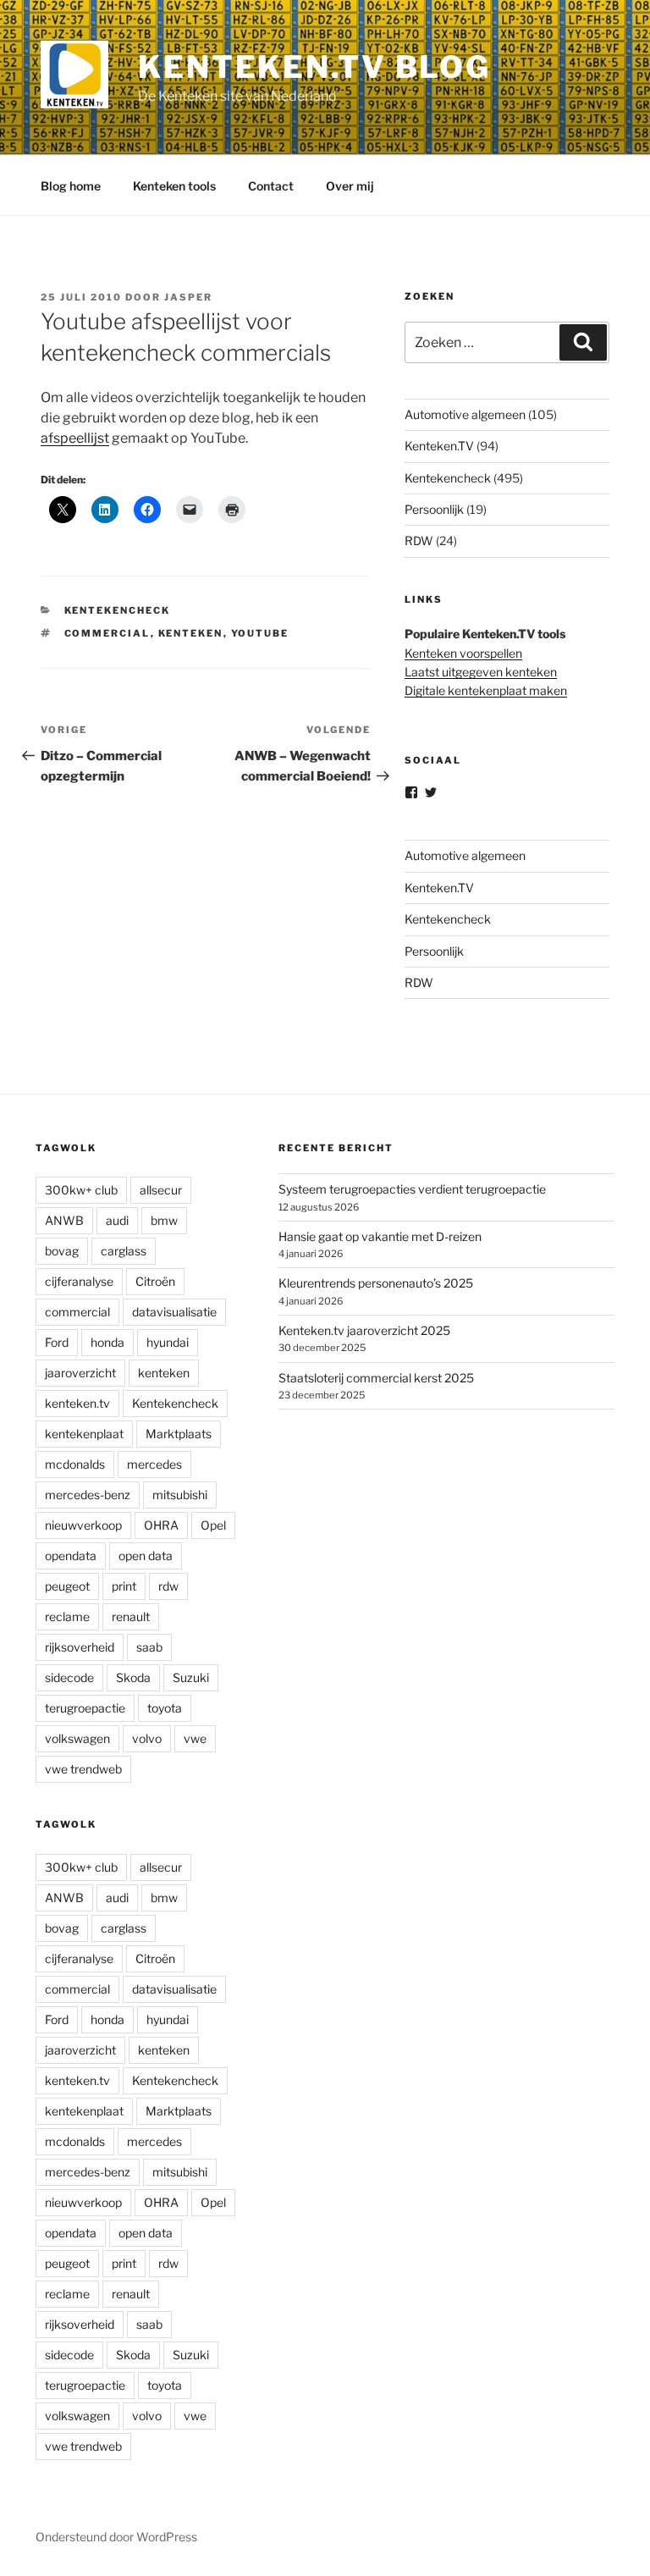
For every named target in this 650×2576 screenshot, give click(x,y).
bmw (164, 1221)
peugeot (67, 1587)
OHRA (161, 1526)
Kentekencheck (118, 610)
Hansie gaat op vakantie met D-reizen (380, 1236)
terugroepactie (85, 1709)
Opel (213, 1526)
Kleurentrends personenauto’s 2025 (376, 1284)
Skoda (133, 1678)
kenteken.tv (77, 1404)
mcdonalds (75, 1465)
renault (131, 1617)
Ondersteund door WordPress (116, 2537)
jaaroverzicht (80, 1373)
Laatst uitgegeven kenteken (481, 672)
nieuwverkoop (83, 1526)
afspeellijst (75, 438)
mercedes (154, 1465)
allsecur (161, 1191)
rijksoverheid (80, 1648)
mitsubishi (180, 1495)
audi (117, 1221)
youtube (260, 633)
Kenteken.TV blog (314, 67)
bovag (62, 1252)
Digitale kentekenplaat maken (486, 690)
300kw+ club (81, 1191)
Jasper (188, 297)
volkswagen (77, 1739)
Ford (57, 1343)
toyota (165, 1709)
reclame (67, 1617)
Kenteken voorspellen (463, 653)
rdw (168, 1587)
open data (146, 1556)
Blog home (71, 186)
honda (107, 1343)
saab (149, 1648)
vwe (195, 1739)
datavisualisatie (174, 1313)
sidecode (69, 1678)
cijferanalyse (79, 1282)
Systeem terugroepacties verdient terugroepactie (412, 1190)
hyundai (168, 1343)
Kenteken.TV (439, 446)
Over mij (350, 186)
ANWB (64, 1221)
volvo (147, 1739)
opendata (71, 1556)
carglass (124, 1252)
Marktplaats (179, 1434)
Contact (271, 186)
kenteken (191, 633)
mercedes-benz (88, 1495)
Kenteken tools (174, 186)
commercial (107, 633)
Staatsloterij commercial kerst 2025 (376, 1378)
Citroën (155, 1282)
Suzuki (191, 1678)
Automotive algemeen (465, 414)
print (124, 1587)
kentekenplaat (84, 1434)
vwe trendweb (83, 1770)
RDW (419, 541)
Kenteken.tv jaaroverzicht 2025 (364, 1330)
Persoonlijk (434, 509)
